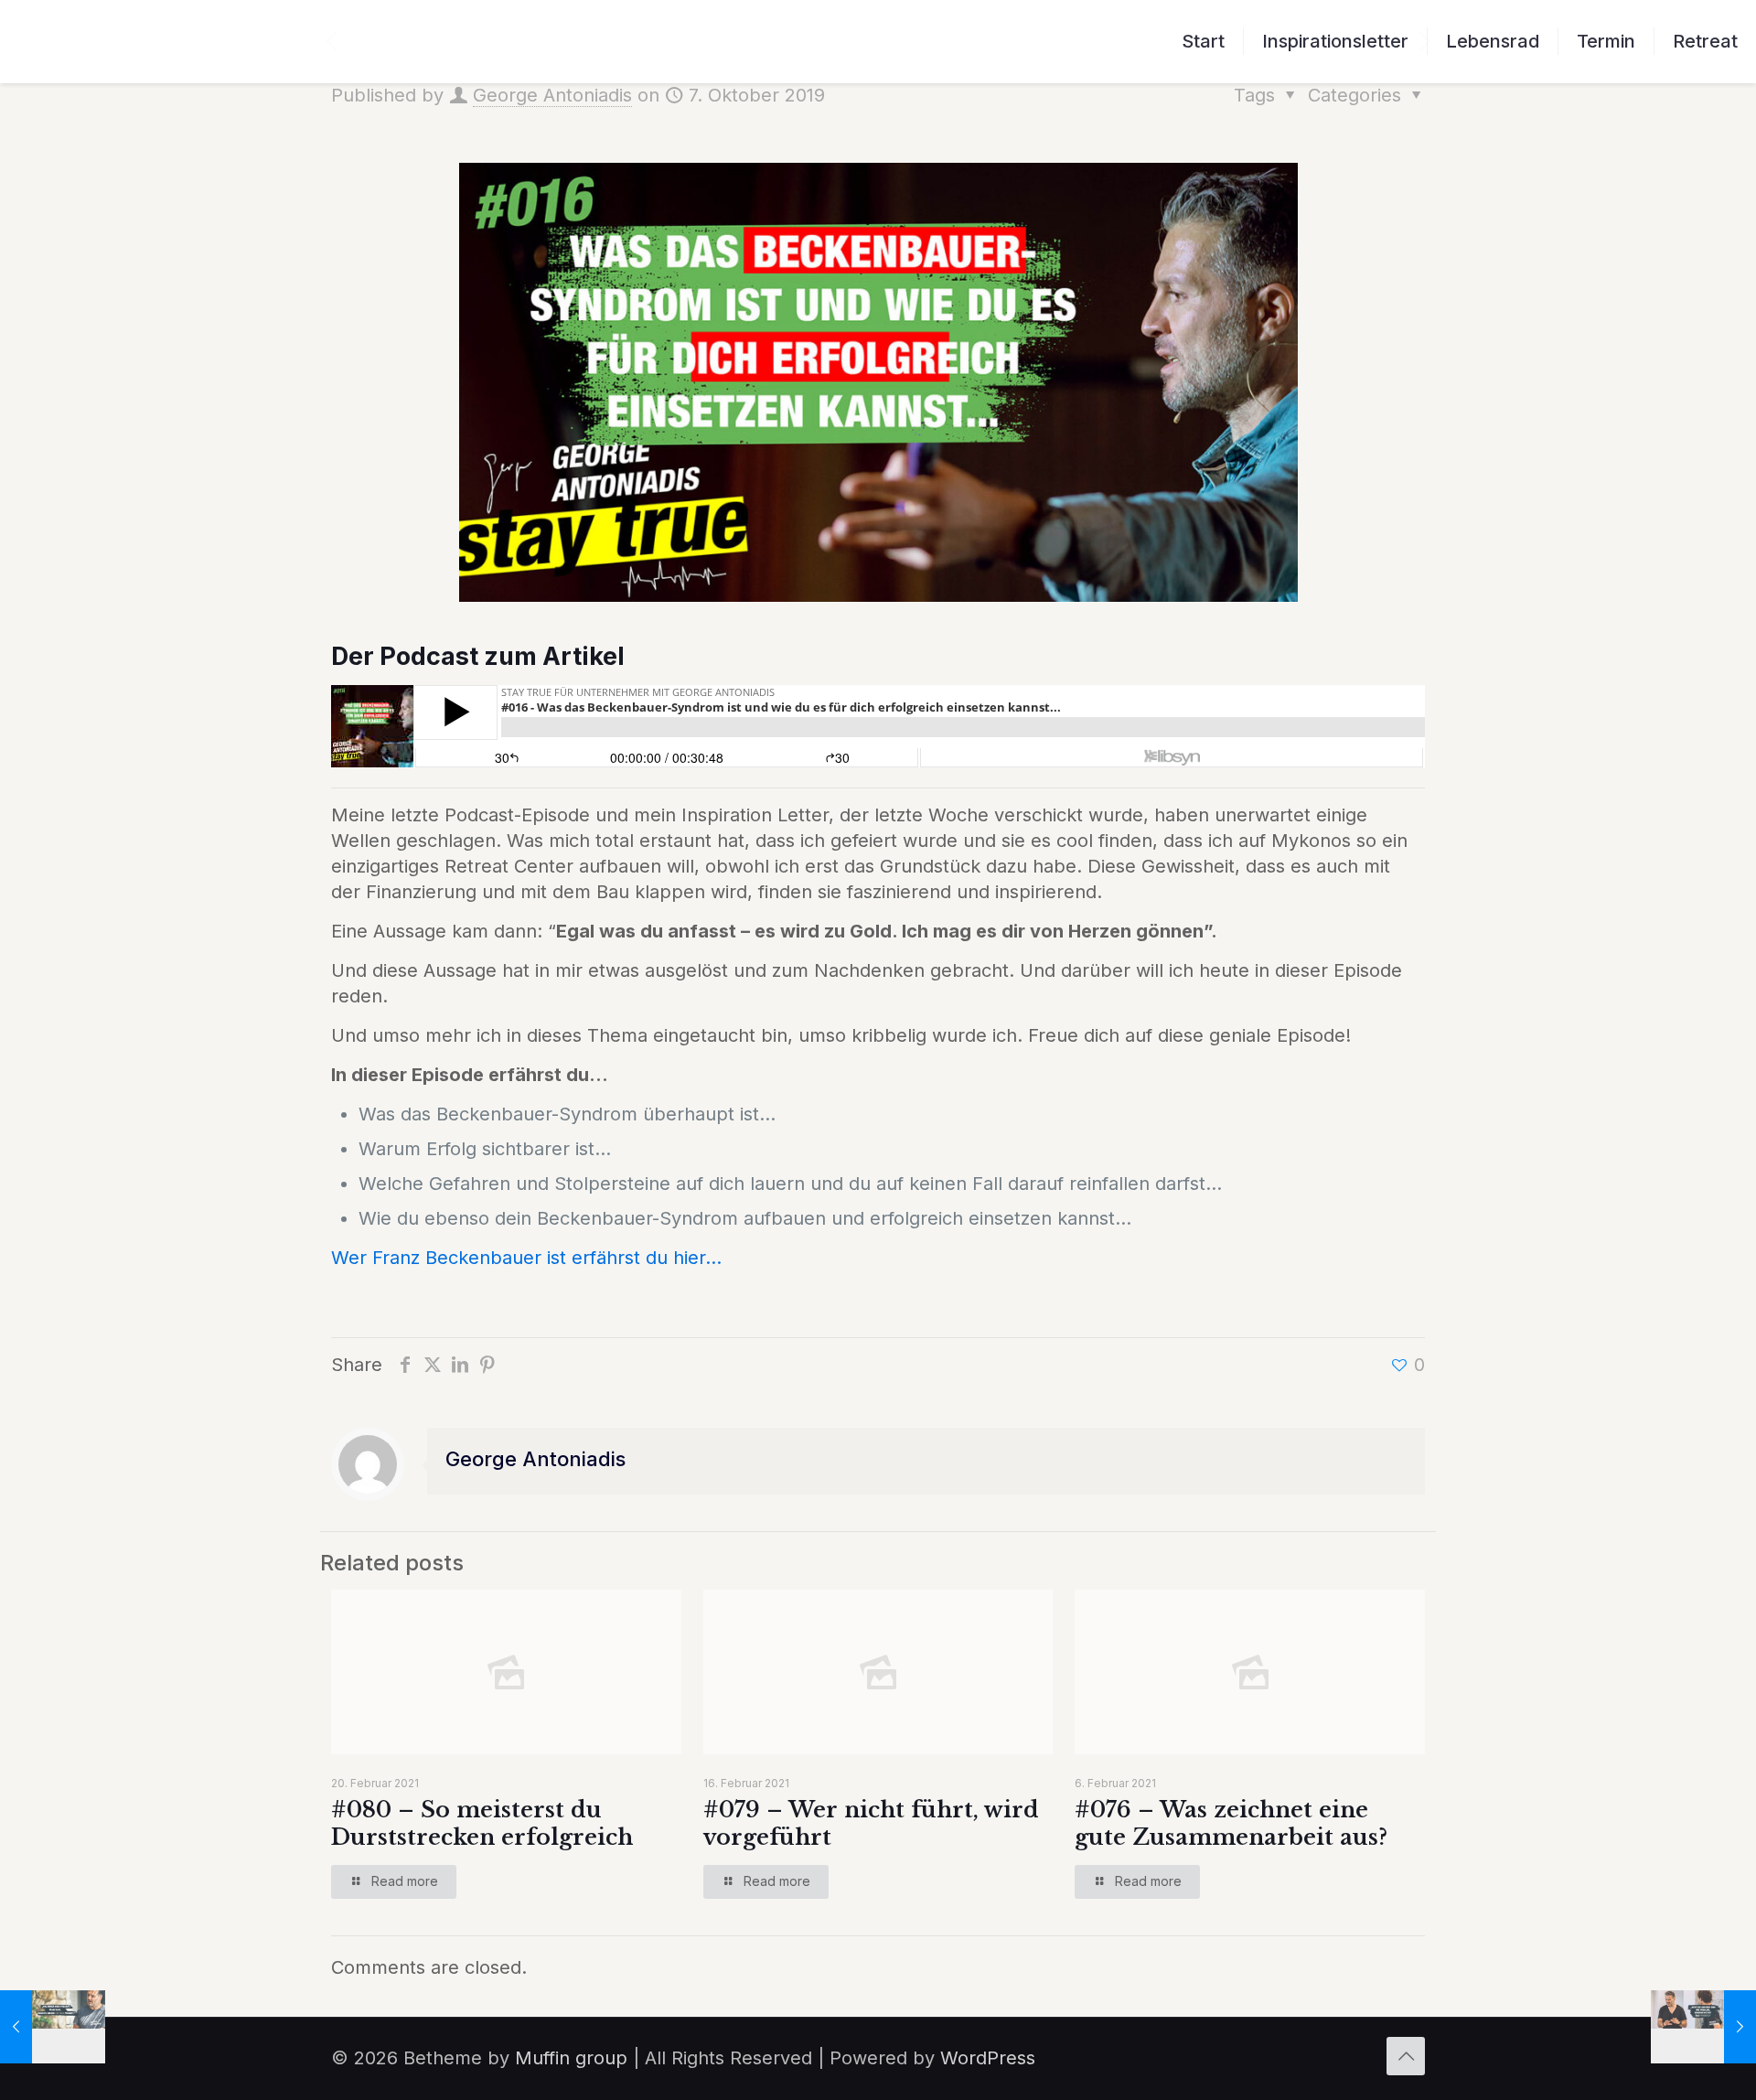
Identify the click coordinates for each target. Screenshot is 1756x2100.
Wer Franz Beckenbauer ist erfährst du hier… (526, 1258)
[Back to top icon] (1406, 2056)
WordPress (988, 2058)
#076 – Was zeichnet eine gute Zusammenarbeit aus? (1231, 1823)
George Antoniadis (552, 95)
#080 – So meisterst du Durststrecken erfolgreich (482, 1823)
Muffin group (571, 2058)
